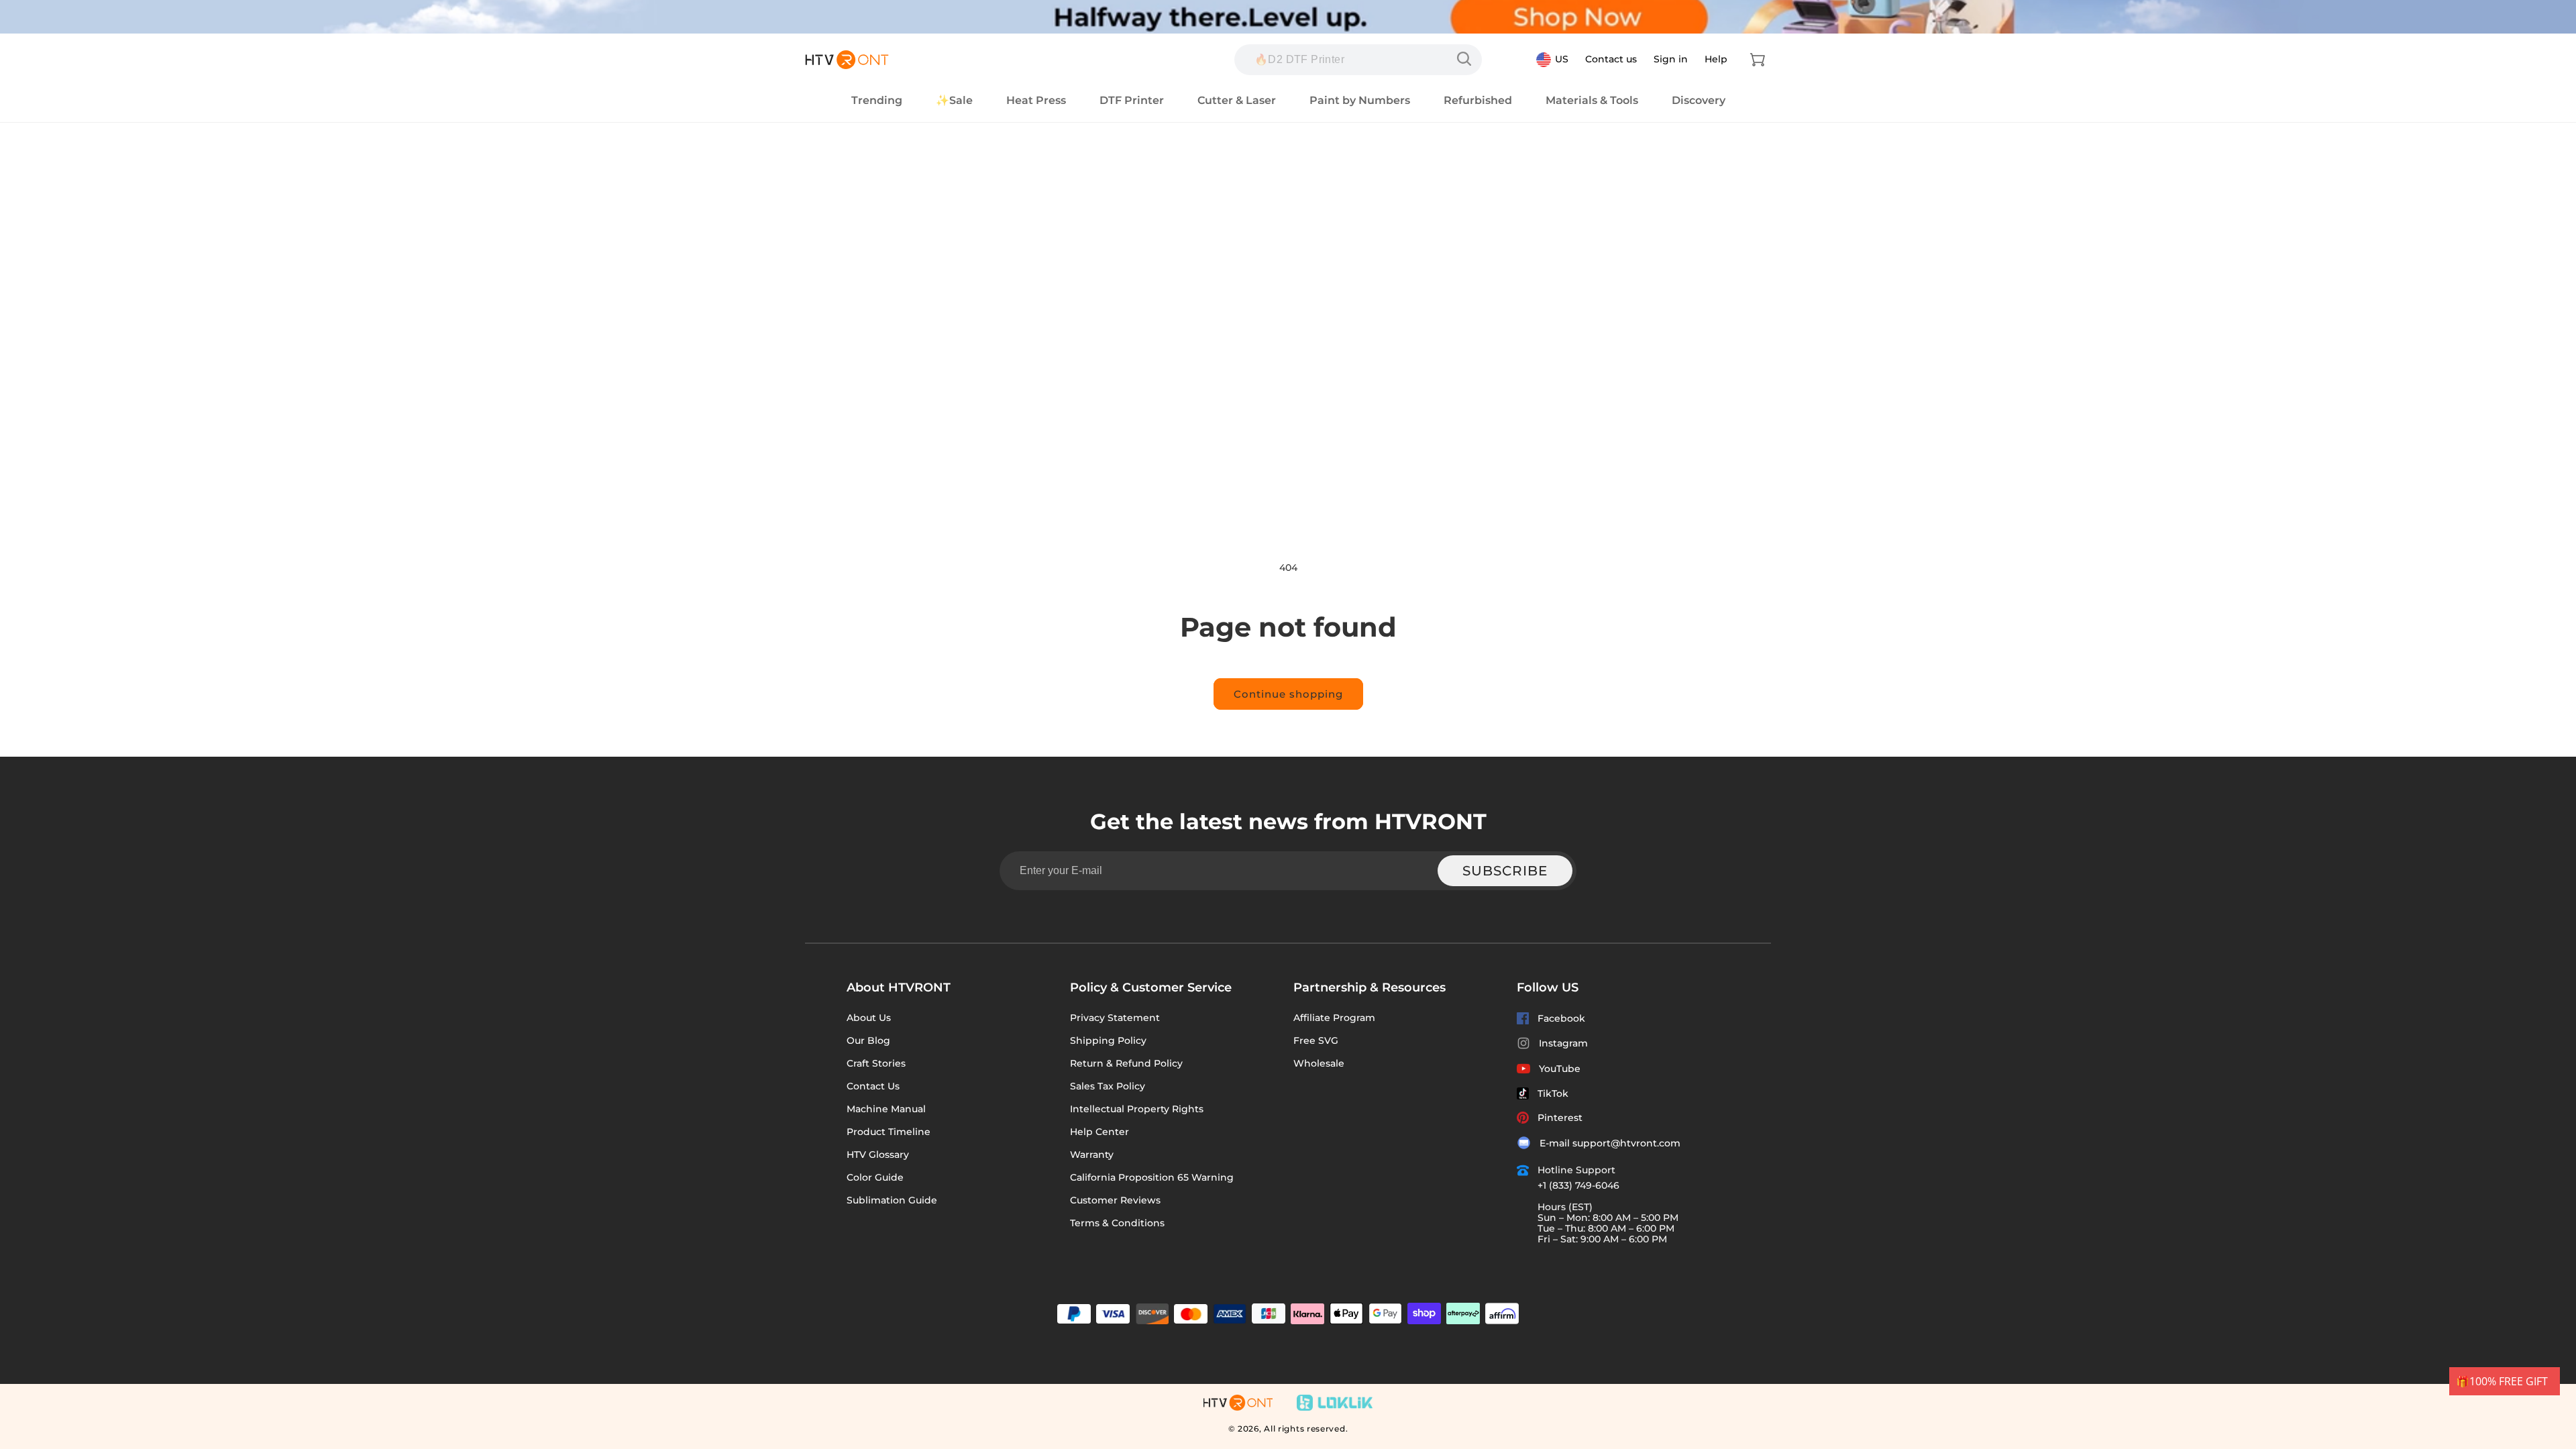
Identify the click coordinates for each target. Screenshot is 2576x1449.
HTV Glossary (878, 1155)
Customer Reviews (1115, 1200)
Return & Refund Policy (1126, 1063)
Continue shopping (1288, 694)
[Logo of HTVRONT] (847, 60)
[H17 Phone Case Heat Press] (1467, 59)
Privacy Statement (1115, 1018)
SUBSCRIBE (1505, 871)
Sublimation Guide (892, 1200)
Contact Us (873, 1086)
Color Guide (875, 1177)
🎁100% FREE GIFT (2502, 1381)
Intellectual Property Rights (1137, 1109)
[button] (1758, 60)
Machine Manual (886, 1109)
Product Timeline (889, 1132)
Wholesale (1319, 1063)
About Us (869, 1018)
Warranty (1092, 1155)
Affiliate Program (1334, 1018)
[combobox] (1358, 60)
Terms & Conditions (1117, 1223)
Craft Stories (876, 1063)
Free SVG (1316, 1040)
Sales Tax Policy (1108, 1086)
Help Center (1099, 1132)
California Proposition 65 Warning (1152, 1177)
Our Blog (868, 1040)
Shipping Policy (1108, 1040)
